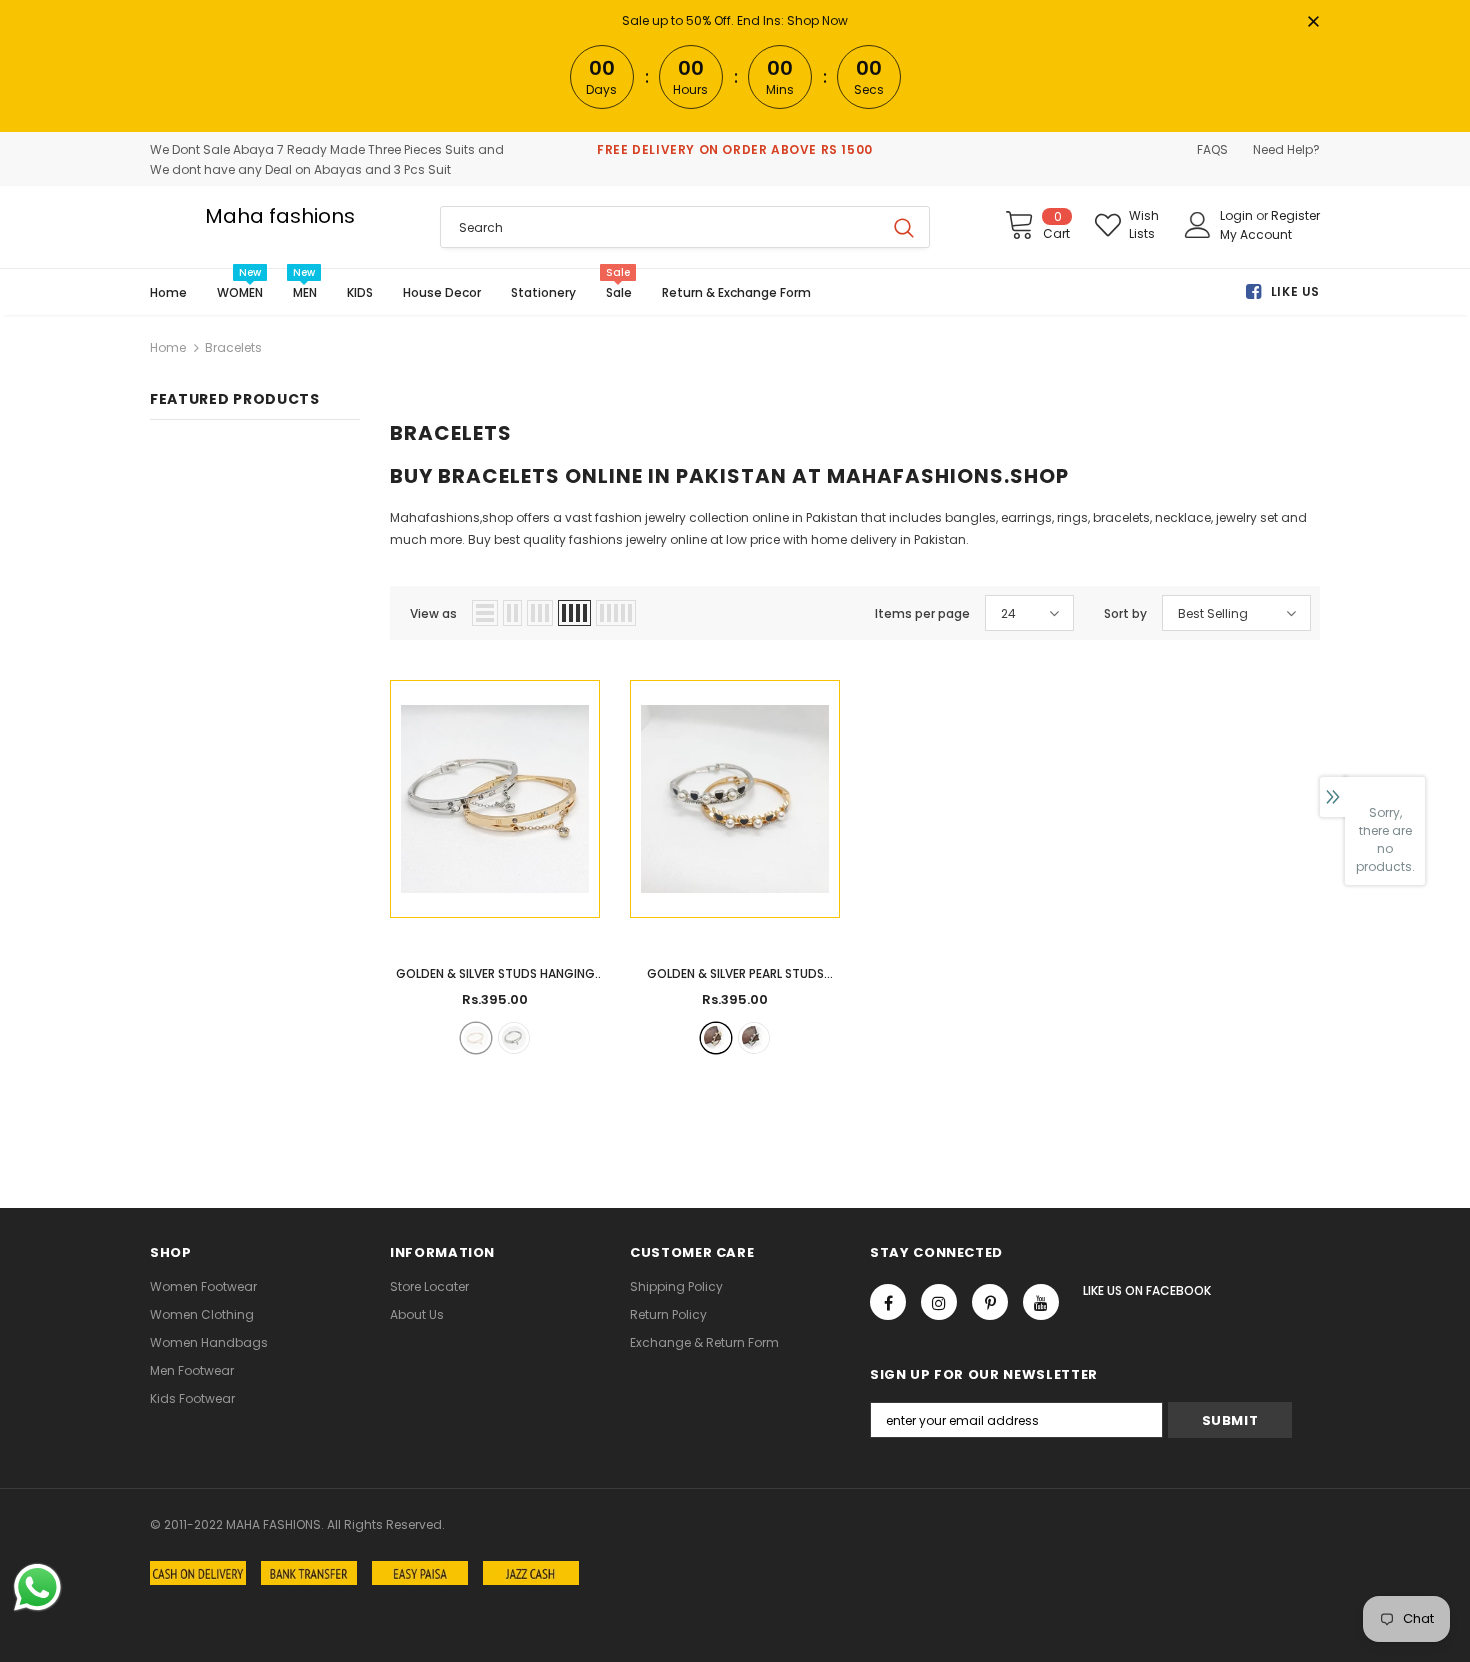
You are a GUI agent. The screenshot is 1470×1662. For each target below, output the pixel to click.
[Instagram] (939, 1302)
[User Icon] (1198, 225)
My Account (1256, 234)
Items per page (922, 613)
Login (1238, 215)
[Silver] (514, 1038)
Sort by (1125, 613)
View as (433, 613)
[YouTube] (1041, 1302)
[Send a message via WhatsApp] (37, 1587)
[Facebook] (888, 1302)
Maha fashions (280, 216)
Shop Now (817, 20)
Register (1295, 215)
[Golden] (476, 1038)
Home (168, 347)
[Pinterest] (990, 1302)
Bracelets (233, 347)
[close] (1313, 23)
